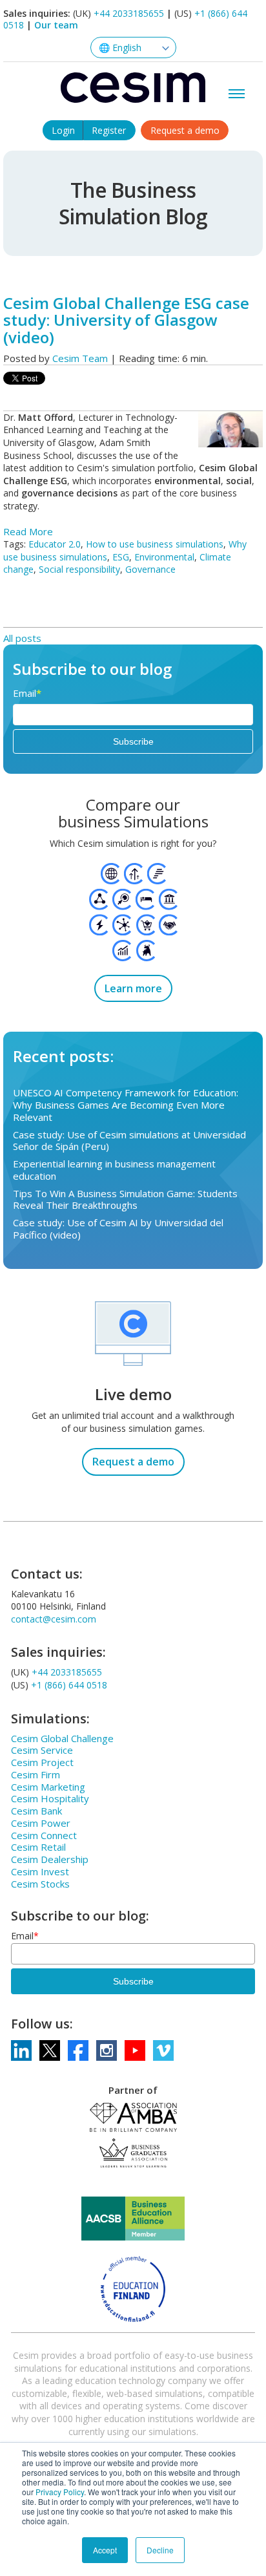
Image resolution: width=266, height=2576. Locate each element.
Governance (150, 569)
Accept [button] (105, 2550)
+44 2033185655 (129, 13)
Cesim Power (41, 1823)
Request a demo (185, 130)
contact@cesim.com (54, 1619)
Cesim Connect (44, 1835)
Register (109, 130)
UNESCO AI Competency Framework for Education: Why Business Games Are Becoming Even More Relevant (126, 1105)
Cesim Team (80, 358)
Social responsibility (79, 569)
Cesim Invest (40, 1871)
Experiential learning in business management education (114, 1170)
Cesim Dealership (50, 1859)
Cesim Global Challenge (62, 1738)
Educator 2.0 (55, 544)
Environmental (164, 557)
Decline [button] (160, 2550)
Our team (56, 25)
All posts (22, 638)
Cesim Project (42, 1762)
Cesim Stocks (40, 1884)
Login (63, 130)
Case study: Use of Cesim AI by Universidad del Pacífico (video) (118, 1229)
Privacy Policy (60, 2492)
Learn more (133, 988)
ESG (121, 557)
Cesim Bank (36, 1811)
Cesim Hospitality (50, 1798)
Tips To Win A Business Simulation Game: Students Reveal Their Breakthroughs (125, 1199)
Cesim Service (42, 1750)
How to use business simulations (155, 544)
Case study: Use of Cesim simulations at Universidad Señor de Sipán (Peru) (129, 1141)
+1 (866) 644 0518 (69, 1685)
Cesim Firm (36, 1774)
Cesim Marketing (48, 1787)
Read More (28, 531)
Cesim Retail (38, 1847)
